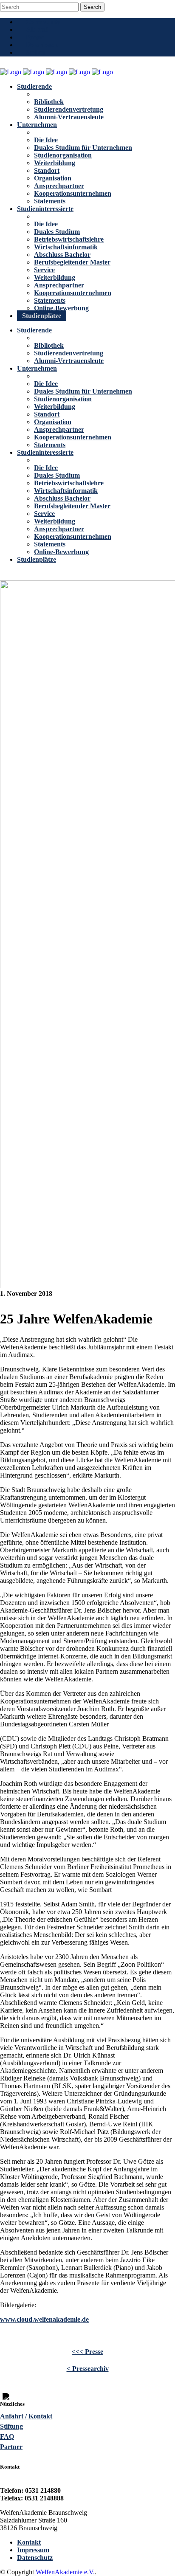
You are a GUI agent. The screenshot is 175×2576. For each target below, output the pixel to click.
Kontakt (29, 2542)
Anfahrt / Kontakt (26, 2416)
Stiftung (11, 2426)
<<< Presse (87, 2352)
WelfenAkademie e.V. (65, 2572)
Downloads (42, 45)
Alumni (37, 30)
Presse (35, 37)
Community (43, 22)
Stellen (35, 52)
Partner (11, 2447)
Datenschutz (35, 2558)
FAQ (7, 2437)
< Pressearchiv (88, 2369)
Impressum (33, 2550)
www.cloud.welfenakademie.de (44, 2319)
